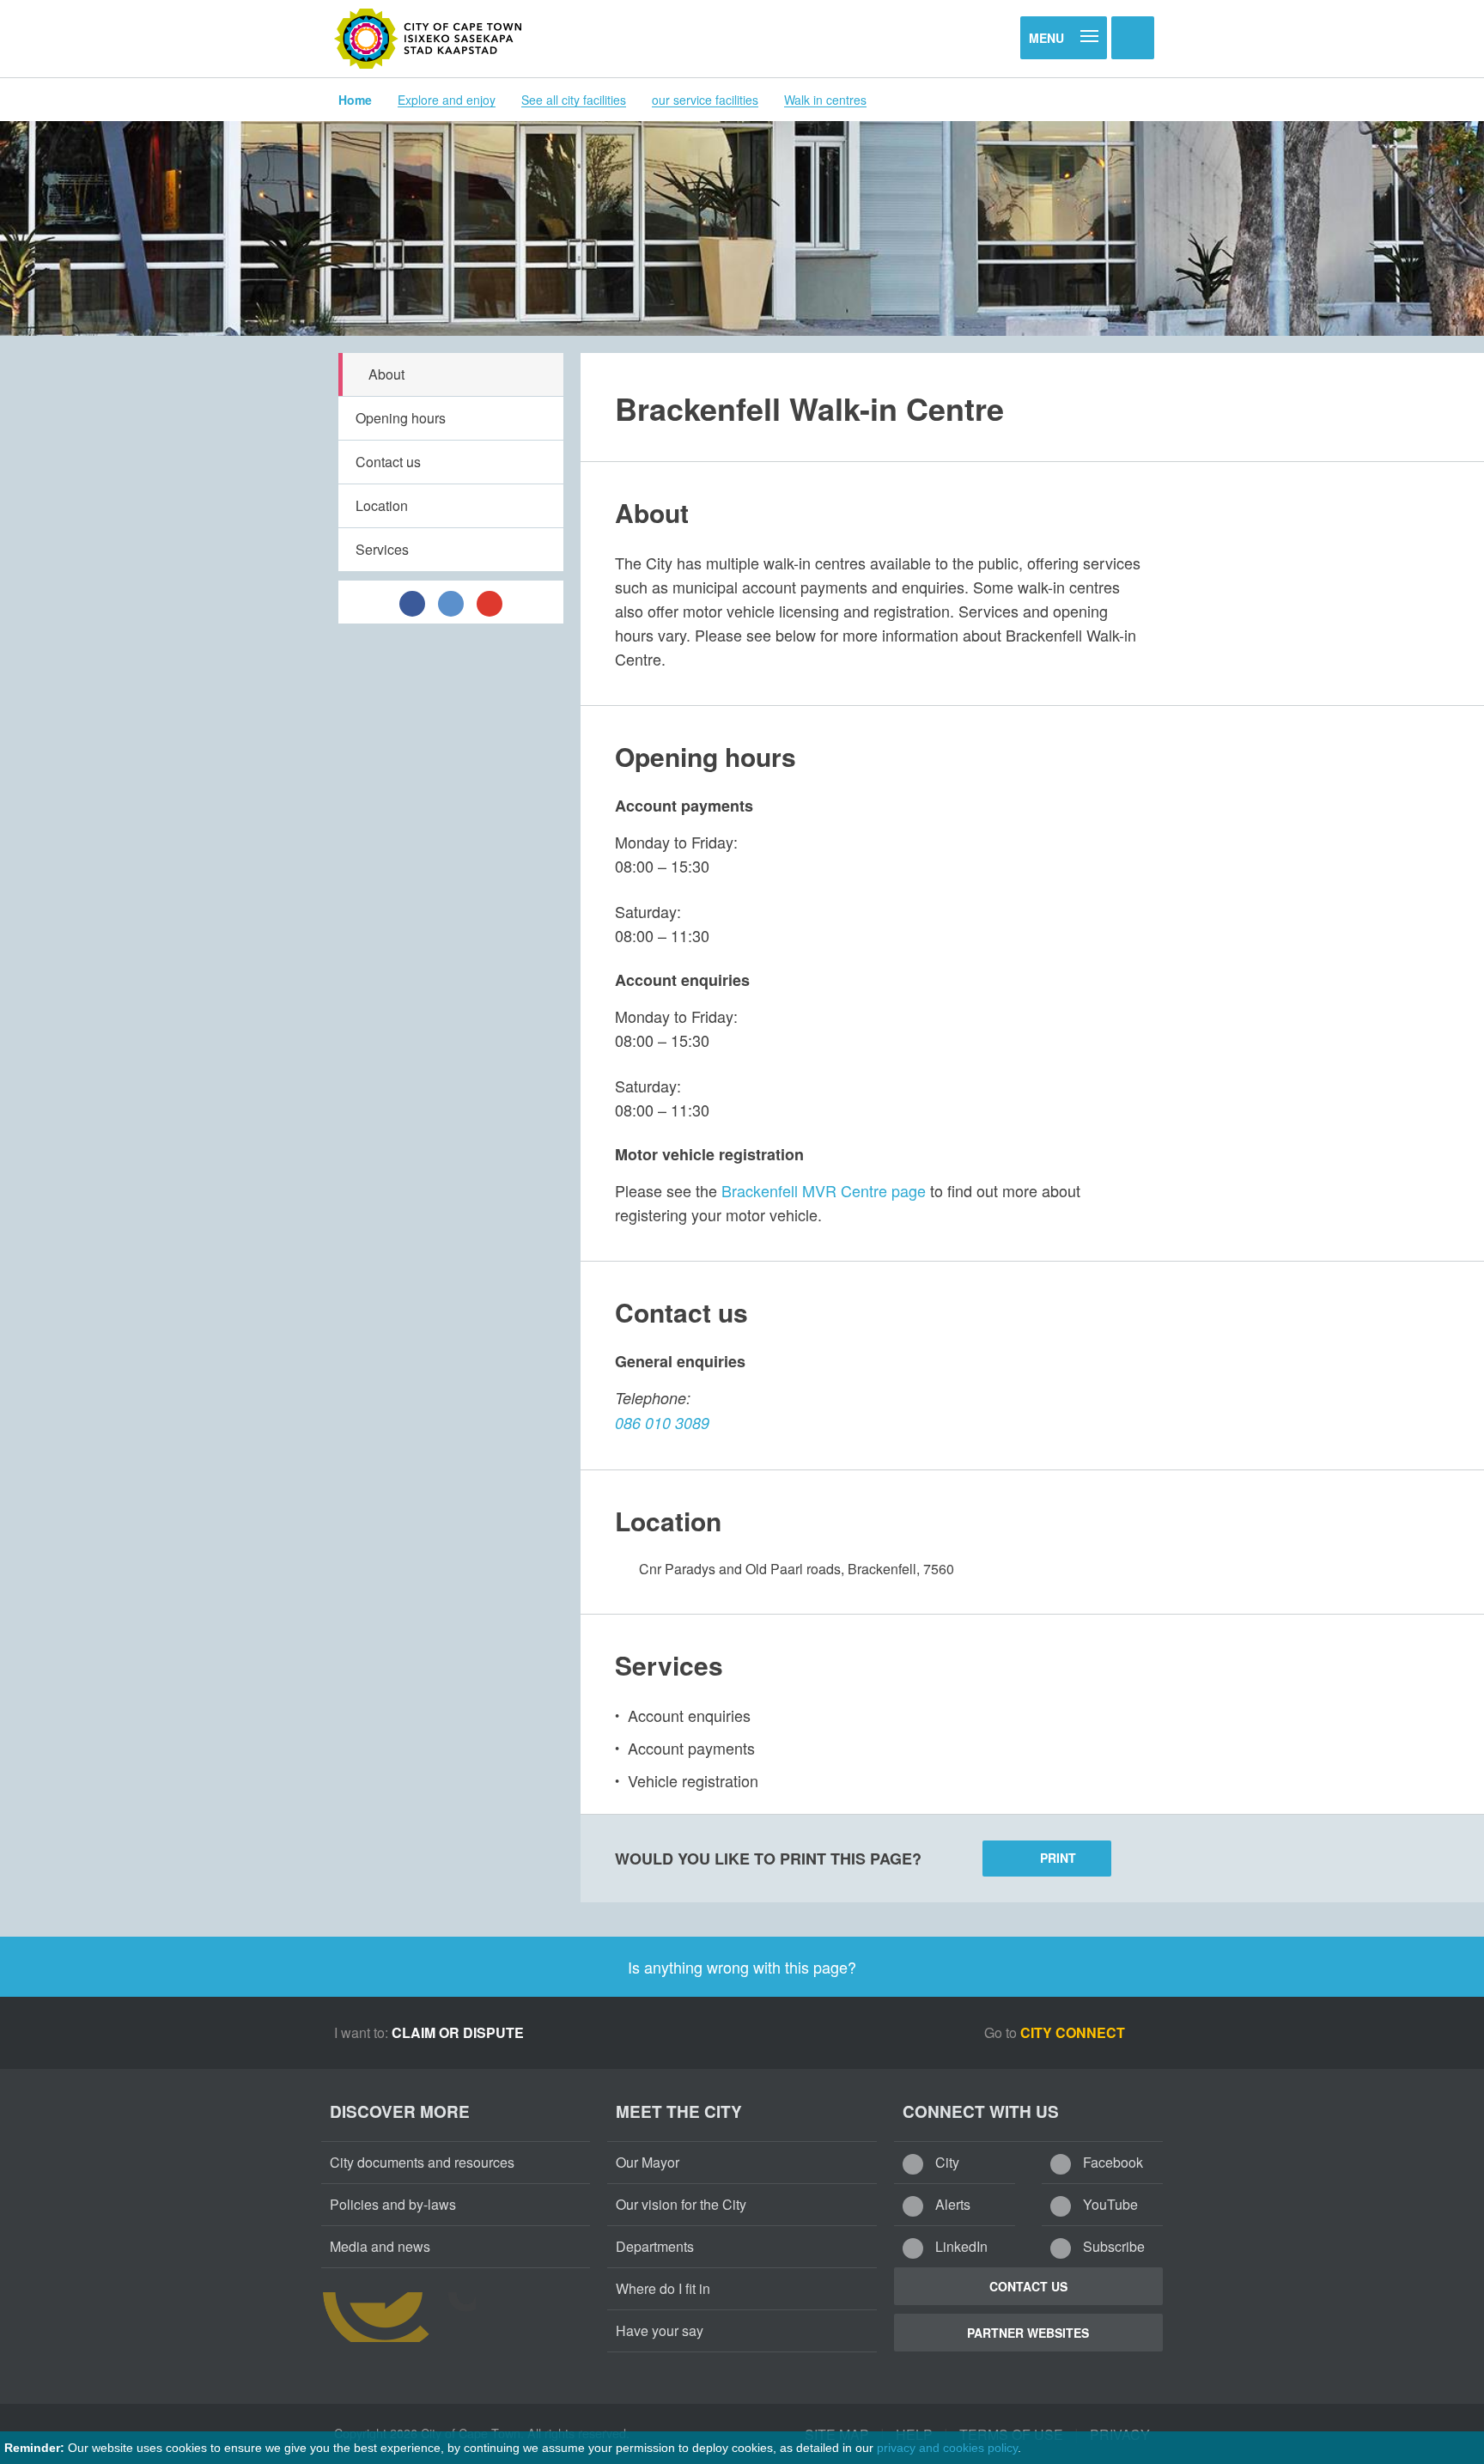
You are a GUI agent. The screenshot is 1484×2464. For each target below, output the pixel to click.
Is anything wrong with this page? (742, 1967)
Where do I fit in (663, 2288)
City (946, 2162)
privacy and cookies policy (947, 2448)
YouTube (1109, 2204)
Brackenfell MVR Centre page (824, 1190)
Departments (655, 2246)
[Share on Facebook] (412, 602)
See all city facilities (574, 100)
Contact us (388, 462)
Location (382, 505)
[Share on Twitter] (451, 602)
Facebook (1111, 2162)
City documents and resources (422, 2162)
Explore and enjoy (447, 100)
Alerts (951, 2204)
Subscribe (1112, 2246)
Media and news (380, 2246)
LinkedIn (960, 2246)
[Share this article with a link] (490, 602)
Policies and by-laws (393, 2204)
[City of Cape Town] (429, 39)
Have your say (660, 2330)
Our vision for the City (681, 2204)
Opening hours (401, 418)
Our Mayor (648, 2162)
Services (382, 549)
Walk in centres (825, 100)
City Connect (1074, 2032)
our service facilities (705, 100)
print (1058, 1858)
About (386, 374)
